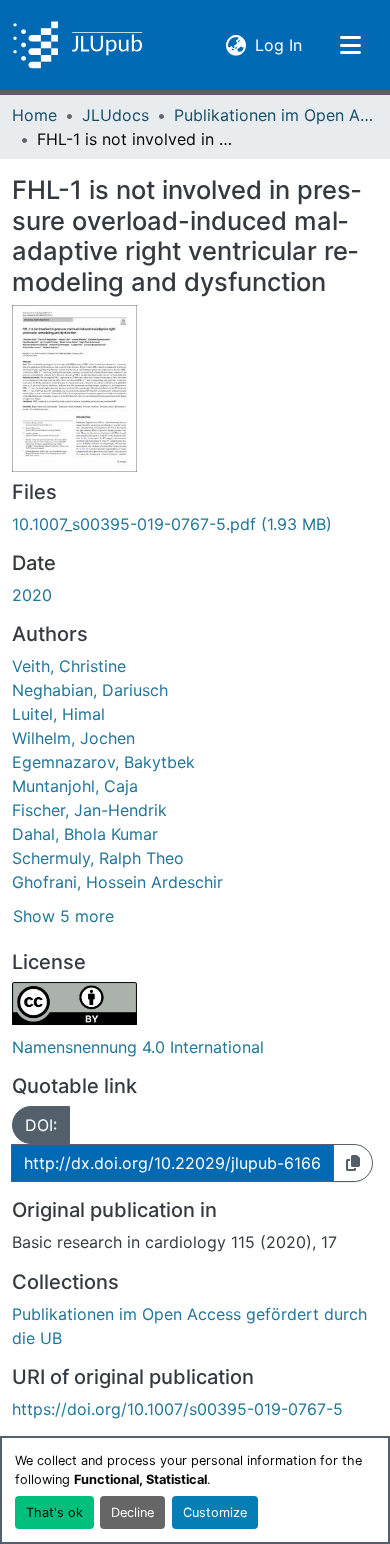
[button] (77, 45)
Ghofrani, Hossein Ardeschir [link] (117, 882)
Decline (132, 1512)
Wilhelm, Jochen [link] (73, 738)
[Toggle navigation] (350, 45)
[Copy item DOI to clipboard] (353, 1163)
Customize (215, 1512)
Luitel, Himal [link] (58, 714)
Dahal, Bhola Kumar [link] (85, 834)
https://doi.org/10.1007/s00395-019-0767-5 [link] (177, 1409)
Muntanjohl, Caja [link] (75, 786)
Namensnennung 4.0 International (138, 1047)
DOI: (41, 1125)
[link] (195, 524)
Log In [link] (278, 44)
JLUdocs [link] (115, 115)
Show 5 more (63, 916)
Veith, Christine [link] (69, 666)
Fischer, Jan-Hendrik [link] (89, 810)
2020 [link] (32, 595)
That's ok (54, 1512)
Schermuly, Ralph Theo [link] (98, 858)
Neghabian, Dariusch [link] (90, 690)
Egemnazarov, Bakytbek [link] (103, 762)
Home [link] (34, 115)
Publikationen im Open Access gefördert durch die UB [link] (274, 115)
